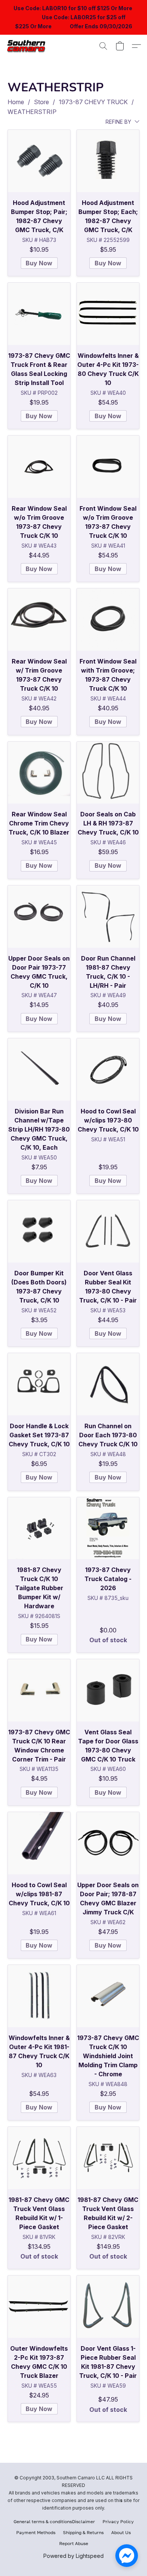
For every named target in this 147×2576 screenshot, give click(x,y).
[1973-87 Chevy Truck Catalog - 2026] (108, 1528)
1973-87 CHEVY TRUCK (93, 102)
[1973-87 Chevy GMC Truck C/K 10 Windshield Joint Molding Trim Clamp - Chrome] (108, 1996)
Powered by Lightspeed (73, 2556)
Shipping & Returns (83, 2532)
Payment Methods (36, 2532)
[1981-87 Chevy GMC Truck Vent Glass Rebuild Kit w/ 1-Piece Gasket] (39, 2158)
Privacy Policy (118, 2521)
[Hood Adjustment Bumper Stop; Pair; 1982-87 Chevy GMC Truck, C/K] (39, 161)
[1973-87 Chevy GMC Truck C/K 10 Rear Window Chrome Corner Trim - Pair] (39, 1690)
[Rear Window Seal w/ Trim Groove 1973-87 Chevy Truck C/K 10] (39, 620)
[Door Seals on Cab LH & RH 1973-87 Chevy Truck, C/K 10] (108, 773)
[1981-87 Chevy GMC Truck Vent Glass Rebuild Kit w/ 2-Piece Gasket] (108, 2158)
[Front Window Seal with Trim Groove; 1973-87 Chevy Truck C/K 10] (108, 620)
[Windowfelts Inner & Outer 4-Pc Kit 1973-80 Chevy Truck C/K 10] (108, 314)
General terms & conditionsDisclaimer (54, 2521)
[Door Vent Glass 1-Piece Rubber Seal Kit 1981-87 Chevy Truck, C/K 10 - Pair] (108, 2307)
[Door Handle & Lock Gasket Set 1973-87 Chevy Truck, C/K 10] (39, 1384)
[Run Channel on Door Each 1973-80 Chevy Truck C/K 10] (108, 1384)
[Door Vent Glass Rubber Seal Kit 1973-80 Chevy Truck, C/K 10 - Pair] (108, 1231)
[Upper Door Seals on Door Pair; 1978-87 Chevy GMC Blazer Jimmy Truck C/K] (108, 1843)
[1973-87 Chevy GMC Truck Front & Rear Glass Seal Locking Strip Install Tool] (39, 314)
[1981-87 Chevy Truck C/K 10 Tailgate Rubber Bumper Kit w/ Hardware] (39, 1528)
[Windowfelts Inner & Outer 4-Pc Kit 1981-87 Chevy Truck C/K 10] (39, 1996)
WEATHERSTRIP (32, 112)
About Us (121, 2532)
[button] (29, 46)
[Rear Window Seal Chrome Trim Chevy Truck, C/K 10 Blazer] (39, 773)
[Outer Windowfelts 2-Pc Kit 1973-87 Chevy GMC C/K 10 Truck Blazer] (39, 2307)
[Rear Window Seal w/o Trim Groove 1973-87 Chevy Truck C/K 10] (39, 467)
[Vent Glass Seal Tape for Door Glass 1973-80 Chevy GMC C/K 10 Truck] (108, 1690)
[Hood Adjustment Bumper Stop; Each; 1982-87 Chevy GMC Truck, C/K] (108, 161)
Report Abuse (74, 2543)
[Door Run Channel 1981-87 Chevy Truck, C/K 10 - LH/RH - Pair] (108, 917)
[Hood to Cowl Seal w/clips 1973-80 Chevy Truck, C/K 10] (108, 1069)
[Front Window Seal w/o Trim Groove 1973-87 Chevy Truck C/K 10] (108, 467)
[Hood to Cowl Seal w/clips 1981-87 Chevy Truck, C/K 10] (39, 1843)
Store (41, 102)
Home (16, 102)
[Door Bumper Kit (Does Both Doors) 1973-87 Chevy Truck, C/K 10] (39, 1231)
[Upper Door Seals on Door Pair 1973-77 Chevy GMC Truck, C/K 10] (39, 917)
